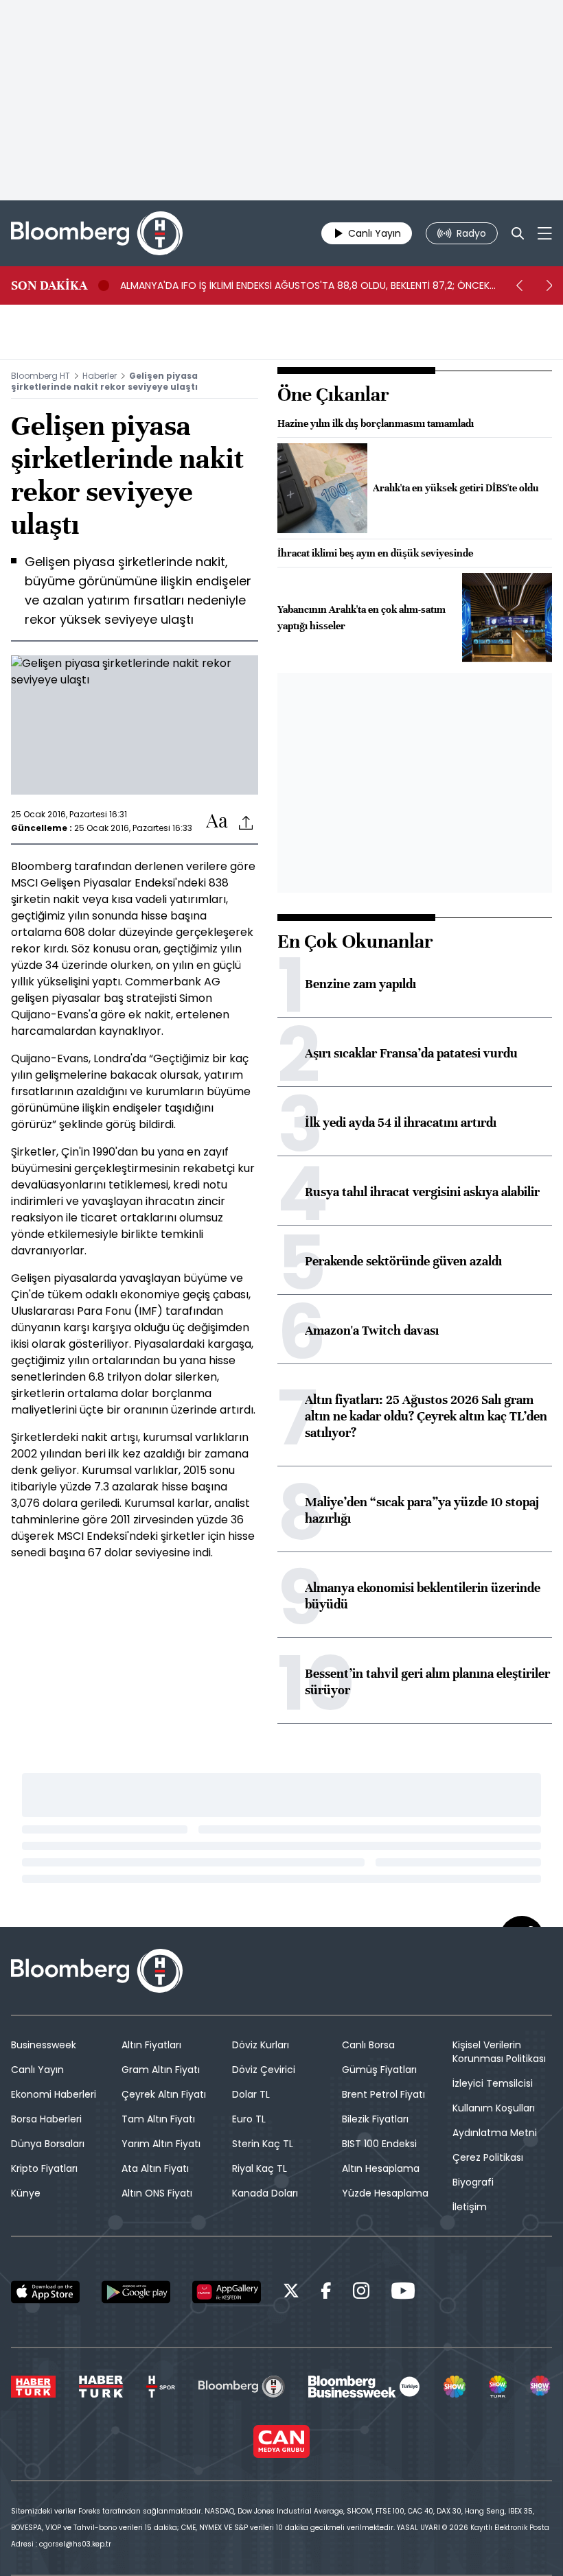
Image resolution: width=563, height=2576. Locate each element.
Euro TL (249, 2119)
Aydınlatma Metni (495, 2133)
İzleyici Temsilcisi (493, 2083)
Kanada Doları (265, 2193)
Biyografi (473, 2182)
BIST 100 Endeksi (379, 2144)
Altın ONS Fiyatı (157, 2193)
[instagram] (361, 2293)
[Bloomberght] (97, 233)
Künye (26, 2193)
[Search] (518, 233)
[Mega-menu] (545, 233)
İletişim (470, 2207)
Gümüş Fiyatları (379, 2070)
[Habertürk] (33, 2387)
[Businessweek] (364, 2387)
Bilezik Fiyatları (375, 2119)
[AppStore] (45, 2292)
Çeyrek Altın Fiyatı (164, 2094)
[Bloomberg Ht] (241, 2387)
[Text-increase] (217, 822)
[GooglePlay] (136, 2292)
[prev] (519, 285)
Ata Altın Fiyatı (155, 2168)
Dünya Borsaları (48, 2144)
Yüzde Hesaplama (385, 2193)
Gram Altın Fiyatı (161, 2070)
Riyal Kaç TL (260, 2168)
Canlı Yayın (37, 2070)
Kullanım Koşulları (494, 2108)
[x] (291, 2293)
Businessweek (44, 2045)
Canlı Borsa (368, 2045)
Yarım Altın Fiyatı (161, 2144)
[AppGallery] (227, 2292)
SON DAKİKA (49, 285)
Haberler (100, 376)
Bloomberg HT (41, 376)
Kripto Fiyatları (44, 2168)
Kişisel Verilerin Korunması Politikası (499, 2052)
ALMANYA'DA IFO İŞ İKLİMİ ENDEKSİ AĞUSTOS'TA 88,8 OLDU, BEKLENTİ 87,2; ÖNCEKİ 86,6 (306, 285)
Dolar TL (251, 2094)
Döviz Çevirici (264, 2070)
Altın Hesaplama (381, 2168)
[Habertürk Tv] (101, 2387)
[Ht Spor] (161, 2387)
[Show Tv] (455, 2387)
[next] (549, 285)
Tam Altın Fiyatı (158, 2119)
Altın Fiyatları (151, 2045)
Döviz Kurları (261, 2045)
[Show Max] (541, 2387)
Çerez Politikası (488, 2157)
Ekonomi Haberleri (54, 2094)
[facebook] (326, 2293)
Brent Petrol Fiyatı (383, 2094)
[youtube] (403, 2293)
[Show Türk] (498, 2387)
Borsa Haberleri (46, 2119)
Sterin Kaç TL (263, 2144)
